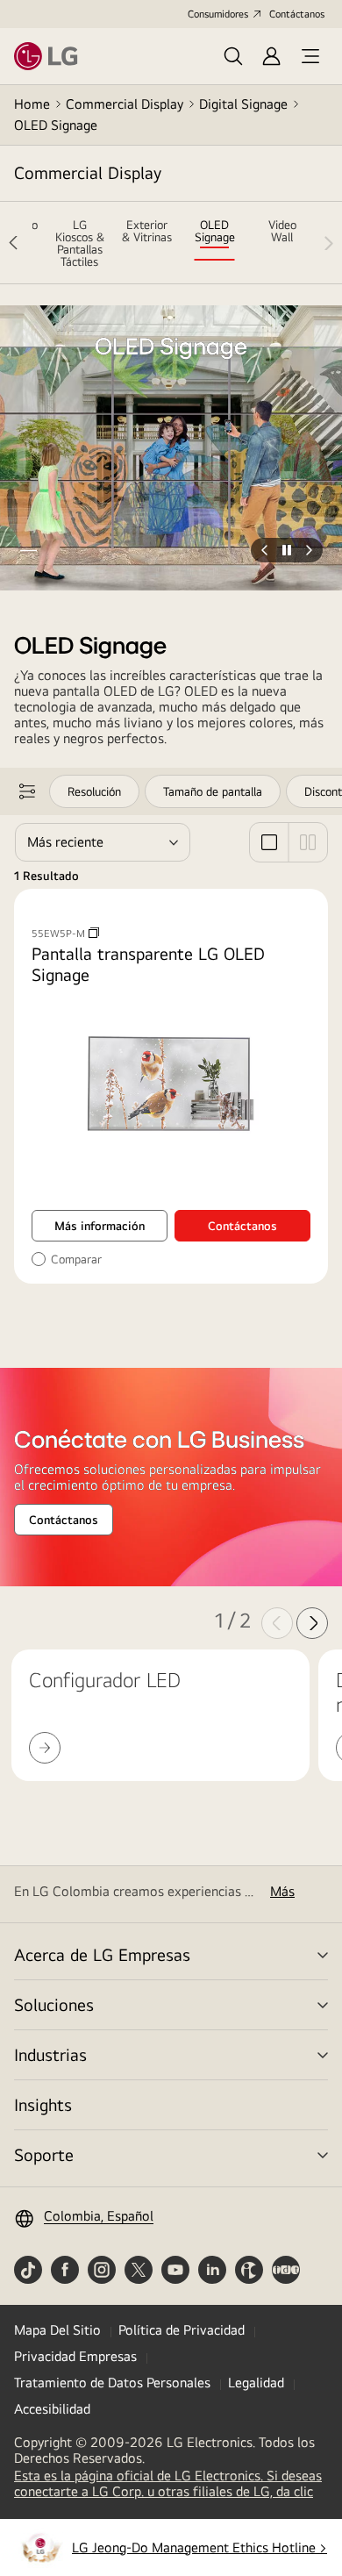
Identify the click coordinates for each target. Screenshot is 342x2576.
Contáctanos (297, 14)
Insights (43, 2104)
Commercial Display (125, 104)
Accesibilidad (52, 2409)
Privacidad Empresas (75, 2356)
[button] (28, 550)
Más (282, 1892)
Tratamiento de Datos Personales (112, 2383)
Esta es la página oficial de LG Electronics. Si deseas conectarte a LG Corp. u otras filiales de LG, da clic (171, 2484)
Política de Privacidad (182, 2330)
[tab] (79, 243)
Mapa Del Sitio (57, 2330)
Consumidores (218, 14)
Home (32, 104)
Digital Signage (243, 104)
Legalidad (256, 2383)
